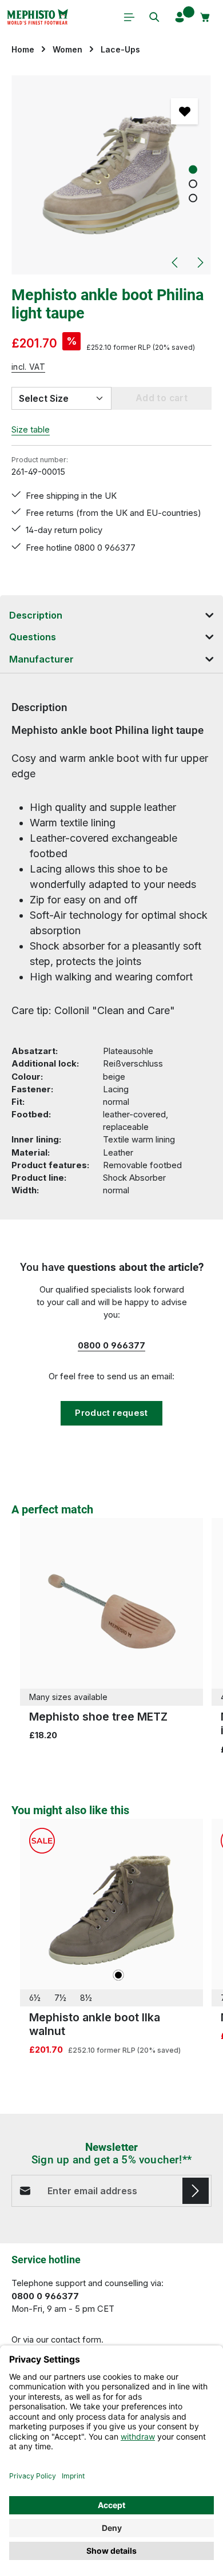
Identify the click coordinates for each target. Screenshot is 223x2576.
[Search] (154, 17)
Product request (111, 1413)
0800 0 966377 (111, 1346)
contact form (76, 2340)
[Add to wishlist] (184, 111)
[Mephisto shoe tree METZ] (111, 1609)
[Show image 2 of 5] (193, 184)
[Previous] (176, 263)
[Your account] (180, 17)
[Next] (200, 263)
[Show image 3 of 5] (193, 198)
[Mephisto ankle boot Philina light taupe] (111, 175)
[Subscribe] (196, 2191)
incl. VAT (28, 367)
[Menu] (129, 17)
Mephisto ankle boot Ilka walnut (95, 2024)
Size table (31, 430)
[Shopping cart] (205, 17)
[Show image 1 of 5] (193, 170)
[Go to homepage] (37, 17)
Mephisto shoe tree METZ (98, 1717)
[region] (111, 175)
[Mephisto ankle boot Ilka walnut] (111, 1910)
